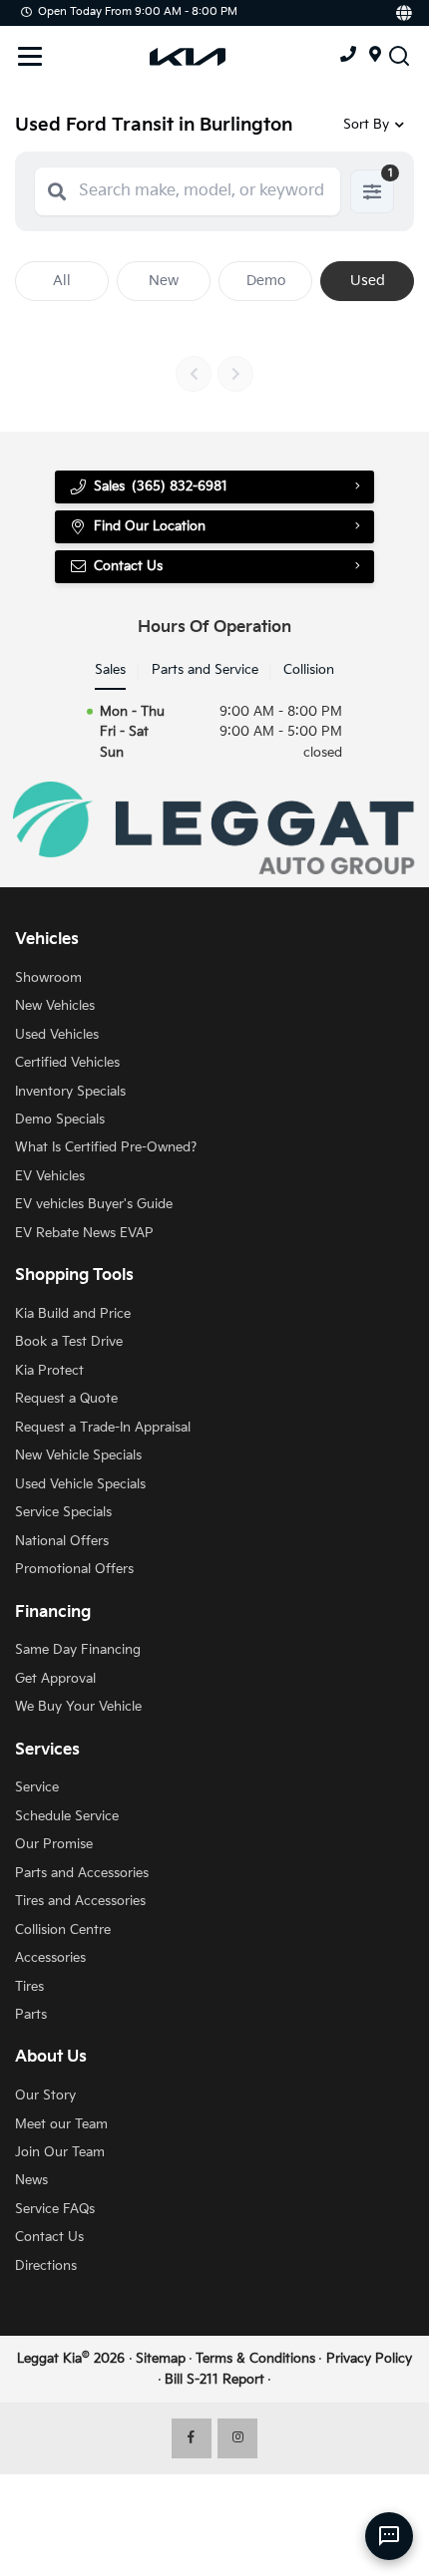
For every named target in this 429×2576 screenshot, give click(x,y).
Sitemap (161, 2359)
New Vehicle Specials (78, 1455)
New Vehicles (55, 1006)
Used (368, 281)
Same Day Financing (78, 1650)
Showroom (48, 978)
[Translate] (403, 13)
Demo (266, 281)
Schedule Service (67, 1816)
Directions (46, 2266)
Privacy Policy (369, 2359)
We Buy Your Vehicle (78, 1707)
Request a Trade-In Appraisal (103, 1428)
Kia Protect (49, 1371)
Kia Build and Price (73, 1314)
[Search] (57, 191)
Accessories (50, 1958)
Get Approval (55, 1679)
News (31, 2180)
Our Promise (54, 1844)
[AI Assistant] (389, 2536)
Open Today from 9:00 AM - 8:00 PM (138, 11)
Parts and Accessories (82, 1873)
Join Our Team (60, 2152)
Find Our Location (150, 526)
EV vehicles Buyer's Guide (94, 1204)
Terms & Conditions (255, 2359)
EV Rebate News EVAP (84, 1233)
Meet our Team (61, 2124)
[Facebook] (192, 2438)
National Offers (62, 1541)
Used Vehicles (57, 1035)
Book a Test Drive (69, 1342)
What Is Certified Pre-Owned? (106, 1147)
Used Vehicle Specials (80, 1484)
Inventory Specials (70, 1092)
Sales (110, 670)
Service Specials (63, 1512)
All (62, 281)
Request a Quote (66, 1399)
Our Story (45, 2095)
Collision (309, 670)
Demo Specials (60, 1120)
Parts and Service (205, 670)
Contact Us (49, 2237)
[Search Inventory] (399, 55)
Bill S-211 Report (214, 2380)
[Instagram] (237, 2438)
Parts (31, 2015)
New (164, 281)
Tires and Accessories (80, 1901)
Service (37, 1787)
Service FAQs (55, 2209)
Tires (29, 1987)
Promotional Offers (74, 1569)
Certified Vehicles (67, 1063)
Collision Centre (63, 1930)
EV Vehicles (50, 1176)
